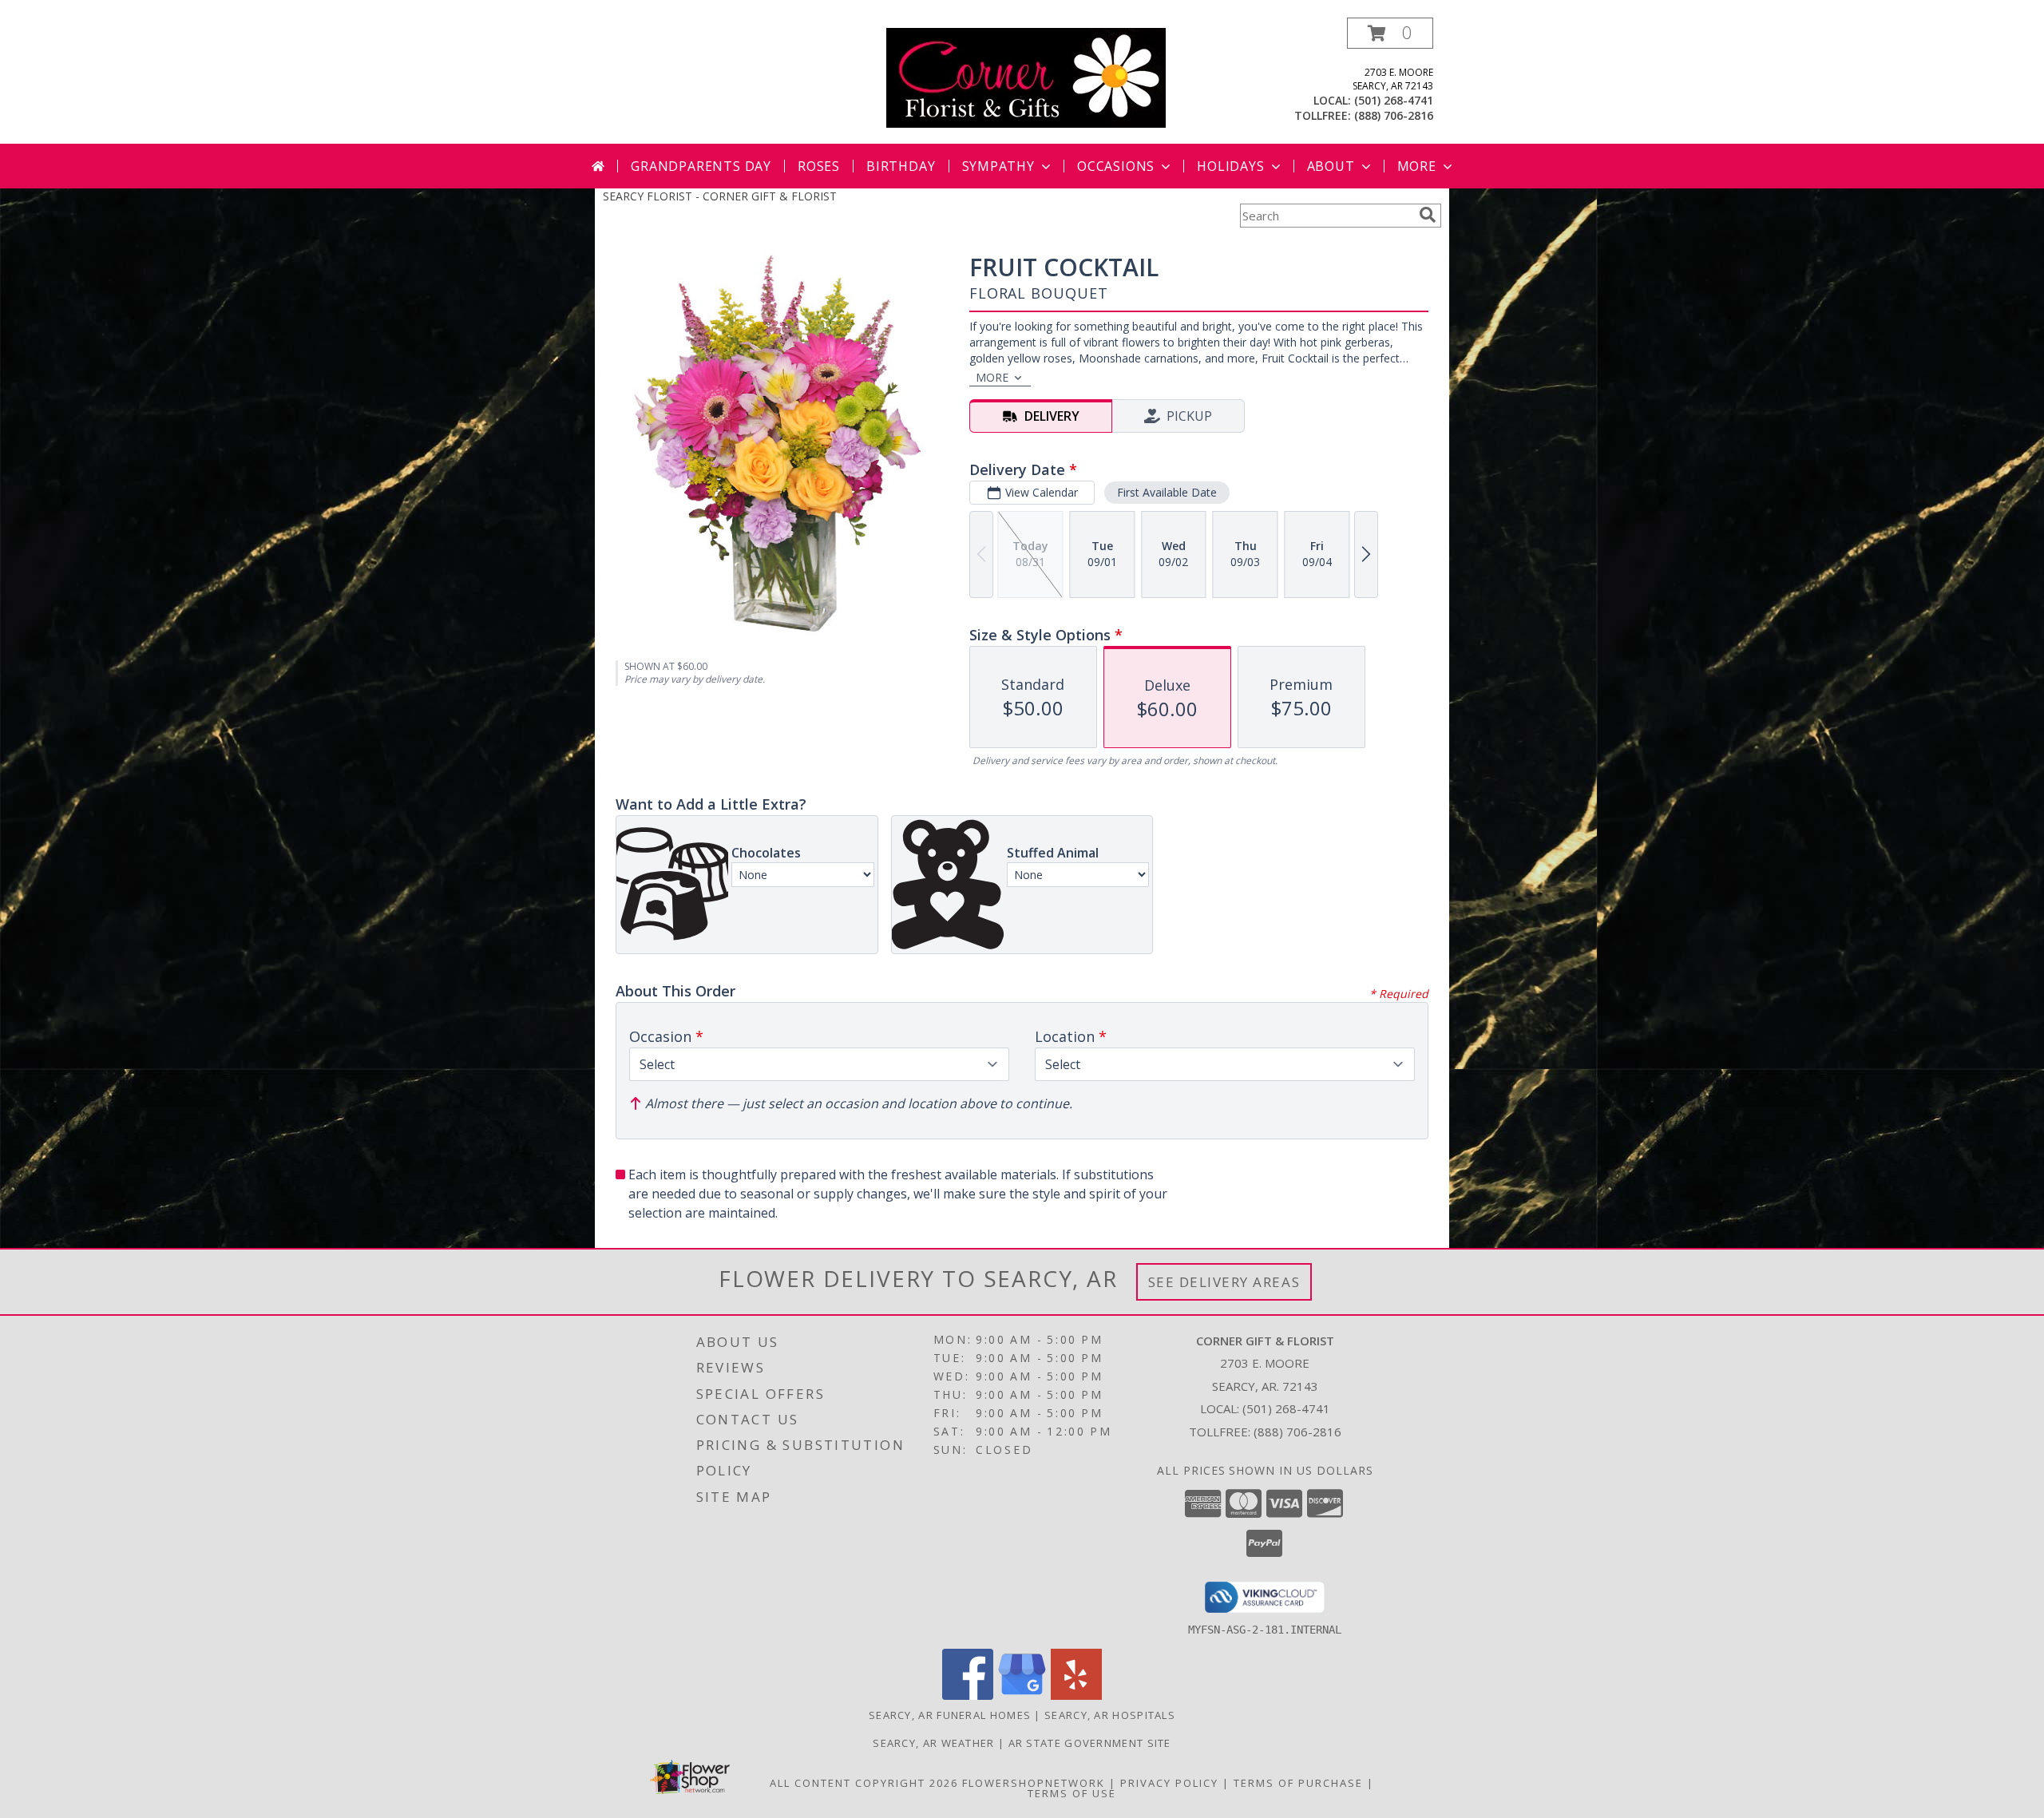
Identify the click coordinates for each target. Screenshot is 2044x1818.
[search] (1428, 215)
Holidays (1230, 166)
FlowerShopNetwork (1034, 1783)
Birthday (901, 166)
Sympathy (998, 166)
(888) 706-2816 (1394, 115)
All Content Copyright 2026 (864, 1783)
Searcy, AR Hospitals (1110, 1715)
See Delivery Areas (1224, 1282)
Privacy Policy (1169, 1783)
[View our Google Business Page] (1022, 1695)
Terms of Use (1072, 1793)
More (1417, 166)
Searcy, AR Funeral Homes (950, 1715)
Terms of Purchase (1298, 1783)
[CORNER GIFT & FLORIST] (1026, 76)
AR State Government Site (1090, 1743)
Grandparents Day (701, 166)
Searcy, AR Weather (933, 1743)
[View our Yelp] (1076, 1695)
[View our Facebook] (968, 1695)
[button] (1390, 33)
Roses (819, 166)
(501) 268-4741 (1394, 100)
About (1331, 166)
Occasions (1116, 166)
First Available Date (1167, 492)
